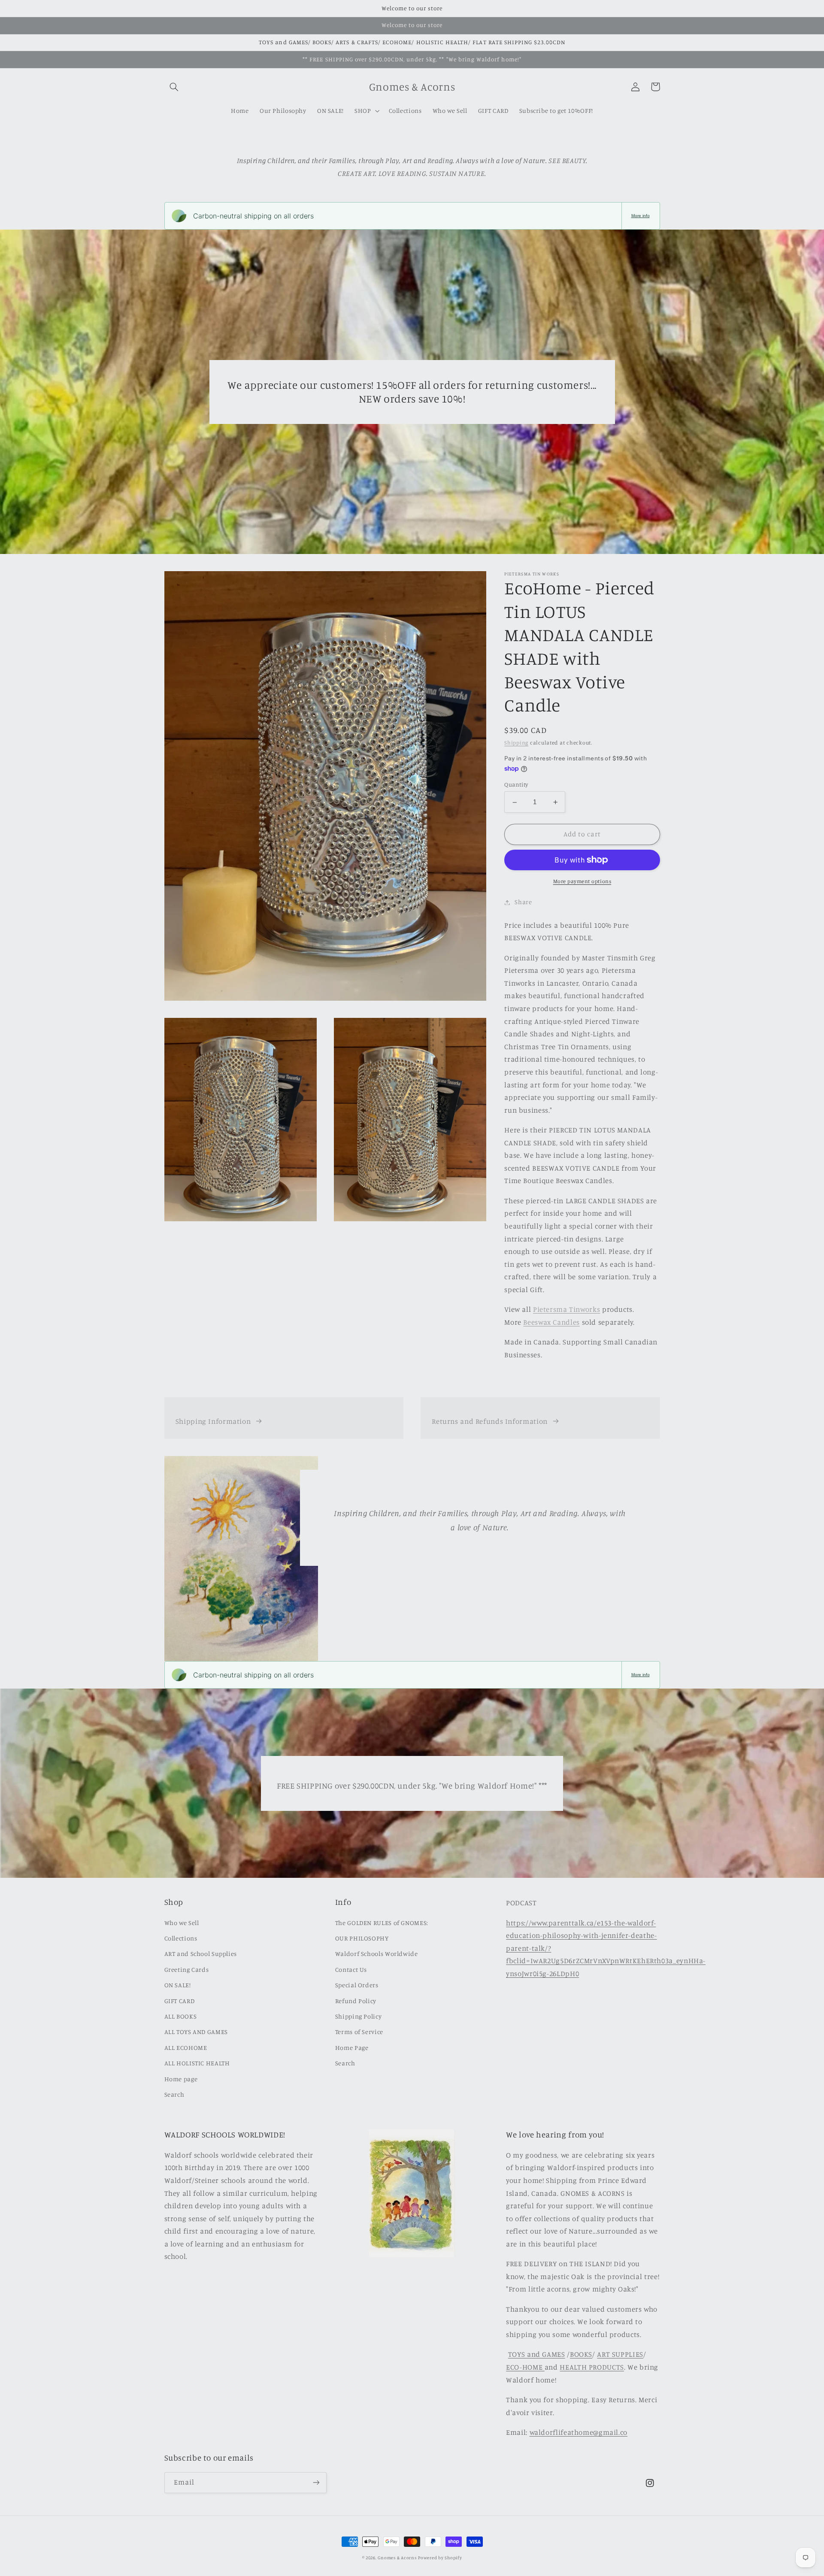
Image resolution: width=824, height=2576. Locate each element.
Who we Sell (182, 1923)
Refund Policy (356, 2001)
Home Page (352, 2048)
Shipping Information (213, 1421)
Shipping (516, 743)
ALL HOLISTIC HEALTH (197, 2063)
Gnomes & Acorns (397, 2558)
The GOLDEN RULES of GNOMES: (382, 1923)
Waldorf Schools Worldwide (377, 1954)
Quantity (516, 785)
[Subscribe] (316, 2483)
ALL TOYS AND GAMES (196, 2032)
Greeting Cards (187, 1969)
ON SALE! (178, 1985)
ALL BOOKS (181, 2016)
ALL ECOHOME (186, 2048)
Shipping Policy (358, 2016)
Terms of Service (359, 2032)
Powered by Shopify (440, 2558)
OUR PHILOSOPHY (362, 1938)
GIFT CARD (180, 2001)
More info (641, 216)
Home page (181, 2079)
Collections (181, 1938)
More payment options (582, 881)
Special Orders (357, 1985)
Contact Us (351, 1969)
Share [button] (523, 902)
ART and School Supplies (201, 1954)
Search (174, 2094)
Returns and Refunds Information (490, 1421)
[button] (174, 87)
